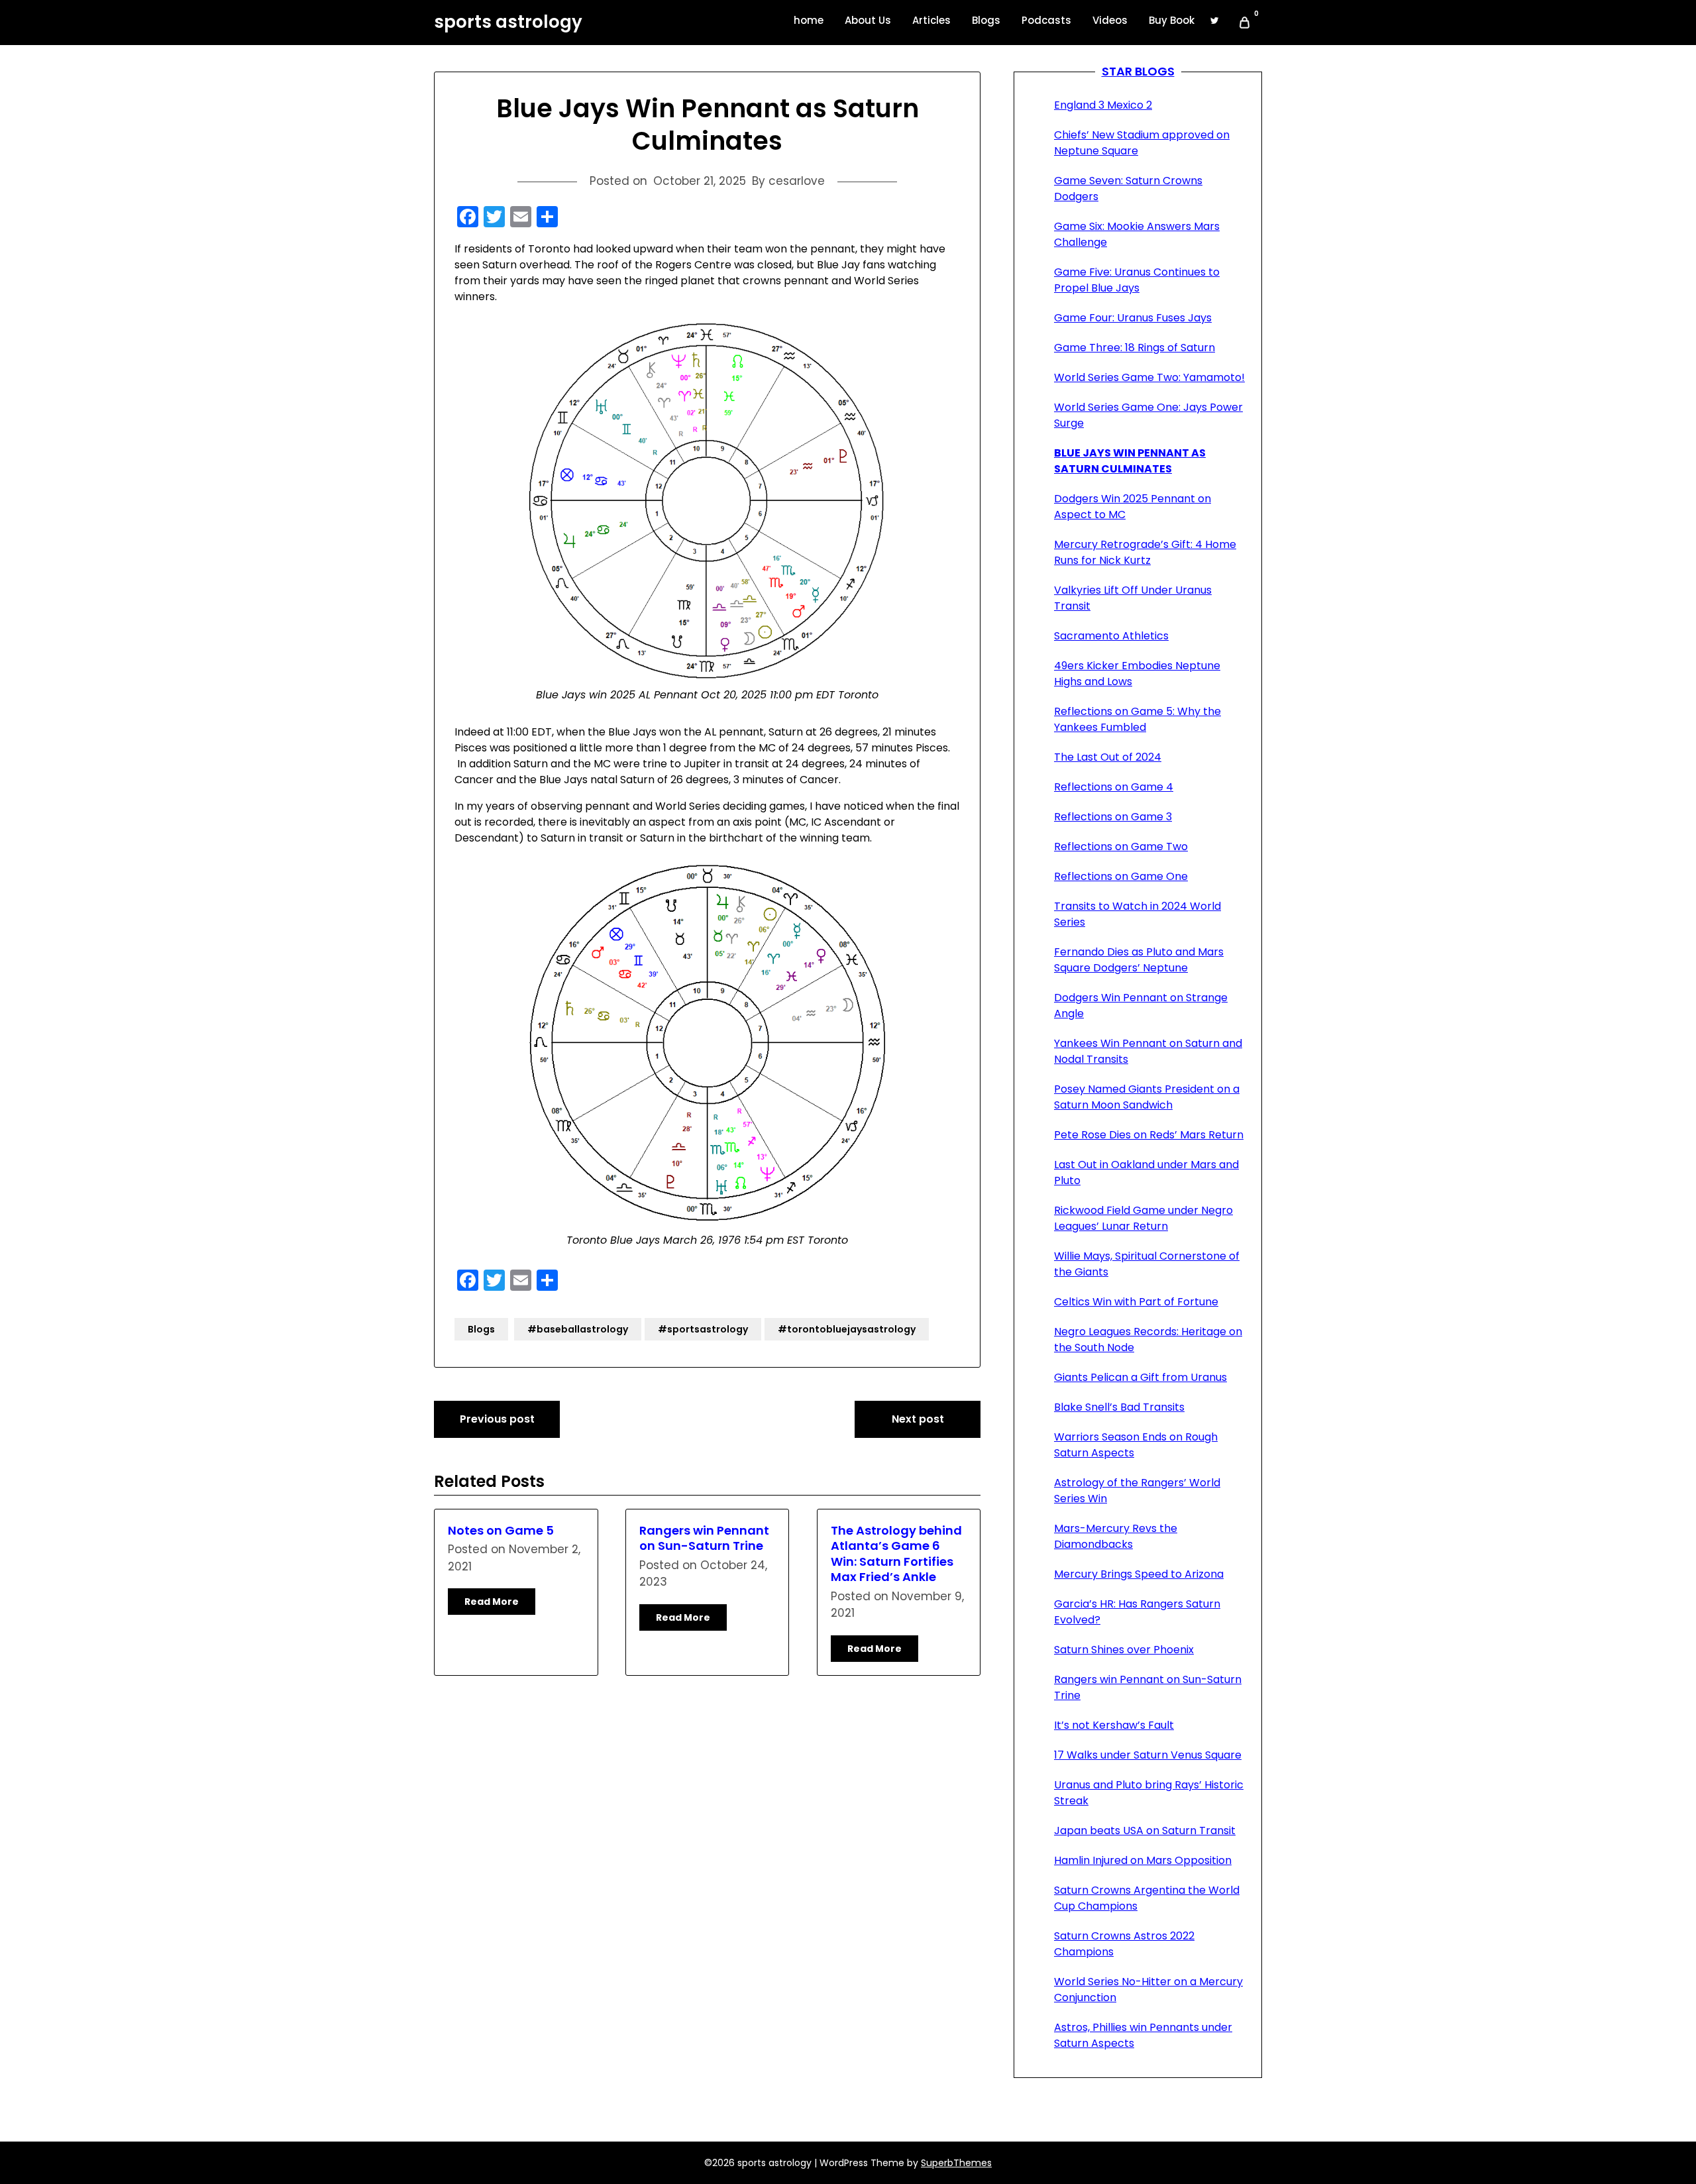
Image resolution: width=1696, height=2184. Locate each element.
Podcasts (1046, 20)
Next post (918, 1419)
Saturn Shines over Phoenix (1124, 1650)
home (809, 20)
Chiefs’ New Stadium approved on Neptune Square (1142, 143)
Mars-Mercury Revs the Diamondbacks (1116, 1536)
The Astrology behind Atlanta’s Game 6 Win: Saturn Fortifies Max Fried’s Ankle (896, 1554)
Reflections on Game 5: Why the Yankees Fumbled (1138, 719)
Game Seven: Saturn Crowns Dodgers (1128, 189)
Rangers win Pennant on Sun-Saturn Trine (704, 1538)
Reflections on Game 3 (1113, 817)
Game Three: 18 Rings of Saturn (1135, 348)
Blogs (986, 20)
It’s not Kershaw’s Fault (1114, 1725)
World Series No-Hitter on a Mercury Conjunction (1148, 1990)
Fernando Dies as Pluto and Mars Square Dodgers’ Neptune (1139, 960)
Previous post (497, 1419)
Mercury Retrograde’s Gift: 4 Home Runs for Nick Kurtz (1145, 552)
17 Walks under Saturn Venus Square (1148, 1755)
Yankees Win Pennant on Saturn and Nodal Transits (1148, 1051)
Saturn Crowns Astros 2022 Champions (1124, 1944)
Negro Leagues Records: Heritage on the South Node (1148, 1339)
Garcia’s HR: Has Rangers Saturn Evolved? (1137, 1612)
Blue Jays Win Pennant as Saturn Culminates (1130, 461)
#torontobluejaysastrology (847, 1329)
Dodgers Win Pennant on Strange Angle (1141, 1006)
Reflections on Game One (1121, 876)
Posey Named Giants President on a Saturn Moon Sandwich (1147, 1097)
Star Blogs (1138, 71)
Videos (1110, 20)
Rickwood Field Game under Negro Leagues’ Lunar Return (1143, 1218)
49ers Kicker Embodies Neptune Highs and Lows (1137, 674)
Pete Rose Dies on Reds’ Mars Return (1149, 1135)
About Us (868, 20)
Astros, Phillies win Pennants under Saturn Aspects (1143, 2035)
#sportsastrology (703, 1329)
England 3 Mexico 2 (1103, 105)
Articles (931, 20)
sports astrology (508, 23)
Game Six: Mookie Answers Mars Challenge (1137, 234)
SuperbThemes (956, 2163)
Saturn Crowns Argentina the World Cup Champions (1147, 1898)
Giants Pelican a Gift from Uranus (1140, 1377)
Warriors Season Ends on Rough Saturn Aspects (1136, 1445)
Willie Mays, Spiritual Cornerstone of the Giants (1147, 1264)
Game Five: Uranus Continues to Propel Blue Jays (1137, 280)
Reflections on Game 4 (1114, 787)
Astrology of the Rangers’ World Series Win (1137, 1491)
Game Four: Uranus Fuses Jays (1133, 318)
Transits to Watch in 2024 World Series (1138, 914)
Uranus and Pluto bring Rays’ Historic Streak (1149, 1793)
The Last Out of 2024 (1108, 757)
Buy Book (1172, 20)
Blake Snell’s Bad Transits (1119, 1407)
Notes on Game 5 (501, 1530)
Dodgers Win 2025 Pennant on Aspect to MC (1133, 507)
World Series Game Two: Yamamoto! (1149, 377)
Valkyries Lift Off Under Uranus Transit (1133, 598)
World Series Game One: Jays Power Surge (1148, 415)
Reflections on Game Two (1121, 846)
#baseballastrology (578, 1329)
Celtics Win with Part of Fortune (1136, 1302)
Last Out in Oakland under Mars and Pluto (1146, 1173)
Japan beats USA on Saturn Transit (1145, 1830)
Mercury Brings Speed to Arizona (1139, 1574)
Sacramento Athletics (1111, 636)
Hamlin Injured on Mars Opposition (1143, 1860)
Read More (492, 1602)
